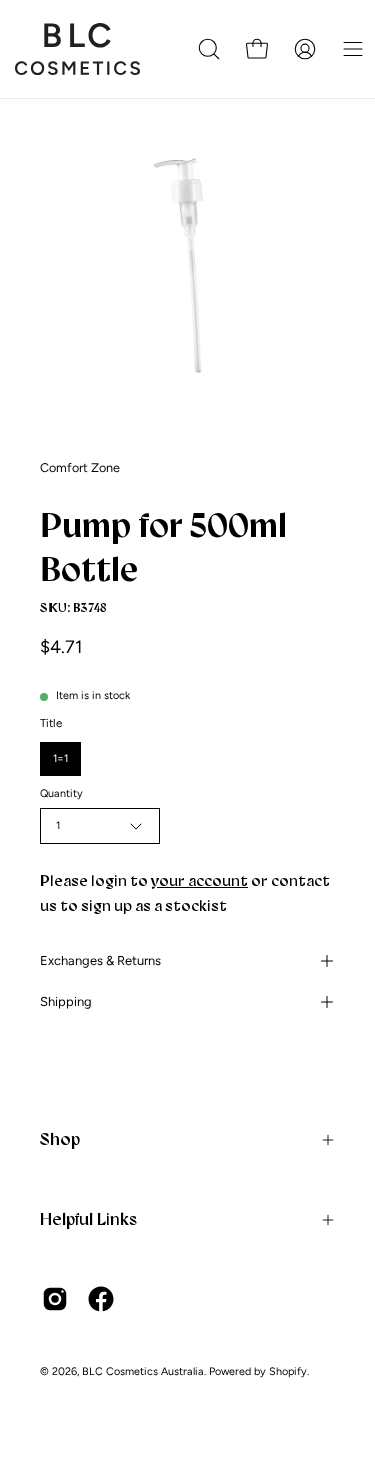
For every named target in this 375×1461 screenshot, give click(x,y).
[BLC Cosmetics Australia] (85, 49)
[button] (209, 49)
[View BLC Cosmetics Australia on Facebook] (101, 1299)
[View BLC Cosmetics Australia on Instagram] (55, 1299)
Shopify (288, 1371)
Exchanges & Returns (100, 960)
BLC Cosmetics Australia (143, 1371)
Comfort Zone (80, 467)
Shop (60, 1139)
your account (199, 880)
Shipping (66, 1001)
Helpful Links (88, 1219)
